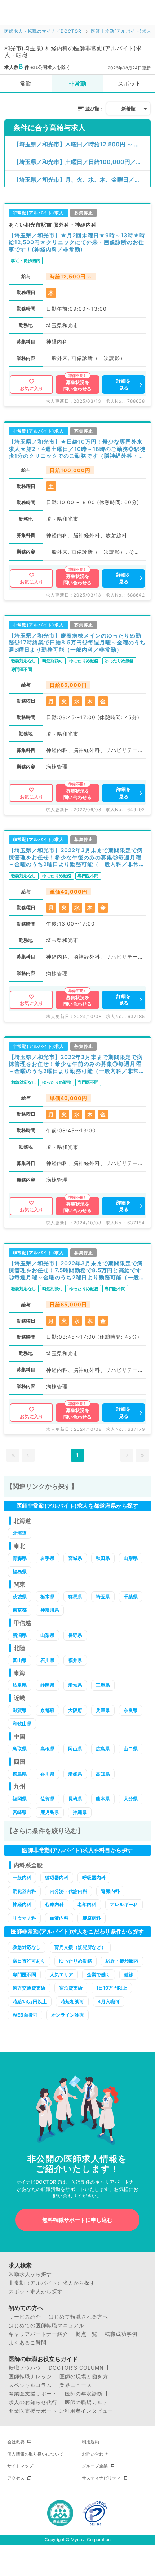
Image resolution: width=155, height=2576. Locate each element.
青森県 (20, 1558)
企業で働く (99, 1974)
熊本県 (103, 1799)
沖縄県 (80, 1812)
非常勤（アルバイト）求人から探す (52, 2283)
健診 (129, 1974)
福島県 (20, 1571)
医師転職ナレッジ (30, 2376)
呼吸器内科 (94, 1877)
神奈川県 (50, 1610)
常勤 (26, 83)
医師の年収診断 (84, 2394)
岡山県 (75, 1749)
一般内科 (22, 1877)
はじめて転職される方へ (78, 2317)
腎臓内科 (110, 1891)
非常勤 (77, 83)
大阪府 (75, 1710)
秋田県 (103, 1558)
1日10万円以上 (112, 1988)
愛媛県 (75, 1774)
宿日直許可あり (29, 1961)
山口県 (131, 1749)
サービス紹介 (25, 2317)
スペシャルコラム (30, 2385)
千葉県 (131, 1597)
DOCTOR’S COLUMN (76, 2368)
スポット (129, 83)
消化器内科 (24, 1891)
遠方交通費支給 (29, 1988)
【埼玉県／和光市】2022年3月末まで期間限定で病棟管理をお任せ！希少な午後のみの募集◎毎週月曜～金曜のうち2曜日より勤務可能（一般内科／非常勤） (76, 857)
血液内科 (59, 1918)
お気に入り (32, 388)
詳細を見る (123, 384)
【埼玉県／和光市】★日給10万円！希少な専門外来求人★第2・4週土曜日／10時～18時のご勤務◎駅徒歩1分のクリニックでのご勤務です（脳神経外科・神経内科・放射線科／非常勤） (77, 449)
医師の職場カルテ (87, 2402)
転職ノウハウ (25, 2368)
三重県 (103, 1685)
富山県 (20, 1660)
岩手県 (47, 1558)
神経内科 (22, 1904)
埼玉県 (103, 1597)
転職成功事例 (121, 2334)
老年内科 (87, 1904)
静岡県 (47, 1685)
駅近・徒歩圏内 (122, 1961)
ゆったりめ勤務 (76, 1961)
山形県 (131, 1558)
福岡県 (20, 1799)
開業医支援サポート (33, 2394)
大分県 (131, 1799)
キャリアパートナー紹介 (38, 2334)
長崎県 (75, 1799)
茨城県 (20, 1597)
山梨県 (47, 1635)
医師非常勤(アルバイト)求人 (121, 31)
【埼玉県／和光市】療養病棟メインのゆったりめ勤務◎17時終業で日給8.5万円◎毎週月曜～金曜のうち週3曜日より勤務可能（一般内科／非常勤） (77, 643)
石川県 (47, 1660)
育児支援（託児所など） (80, 1947)
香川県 (47, 1774)
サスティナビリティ (101, 2478)
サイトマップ (20, 2466)
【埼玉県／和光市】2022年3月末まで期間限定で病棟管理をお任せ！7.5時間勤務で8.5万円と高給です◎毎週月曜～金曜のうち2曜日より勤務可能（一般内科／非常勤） (77, 1271)
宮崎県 (20, 1812)
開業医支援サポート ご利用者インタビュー (61, 2411)
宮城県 (75, 1558)
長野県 (75, 1635)
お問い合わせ (95, 2454)
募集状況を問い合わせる (77, 385)
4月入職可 (109, 2001)
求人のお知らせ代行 (33, 2402)
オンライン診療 (68, 2015)
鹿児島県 (50, 1812)
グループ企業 (95, 2466)
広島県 (103, 1749)
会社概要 (16, 2442)
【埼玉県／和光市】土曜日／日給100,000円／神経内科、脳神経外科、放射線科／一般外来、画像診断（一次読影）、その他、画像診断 (82, 162)
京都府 (47, 1710)
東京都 (20, 1610)
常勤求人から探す (30, 2274)
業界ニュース (76, 2385)
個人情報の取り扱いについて (35, 2454)
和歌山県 (22, 1723)
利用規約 (90, 2442)
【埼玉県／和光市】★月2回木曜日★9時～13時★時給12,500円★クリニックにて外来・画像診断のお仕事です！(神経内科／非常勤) (77, 242)
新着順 (129, 109)
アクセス (16, 2478)
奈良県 (131, 1710)
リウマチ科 (24, 1918)
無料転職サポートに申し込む (77, 2220)
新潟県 (20, 1635)
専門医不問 (24, 1974)
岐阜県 (20, 1685)
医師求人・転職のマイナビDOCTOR (43, 31)
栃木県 (47, 1597)
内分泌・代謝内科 (68, 1891)
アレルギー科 (124, 1904)
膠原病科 (92, 1918)
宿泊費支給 (71, 1988)
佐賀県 (47, 1799)
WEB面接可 (25, 2015)
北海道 (20, 1533)
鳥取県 (20, 1749)
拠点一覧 (87, 2334)
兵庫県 (103, 1710)
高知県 (103, 1774)
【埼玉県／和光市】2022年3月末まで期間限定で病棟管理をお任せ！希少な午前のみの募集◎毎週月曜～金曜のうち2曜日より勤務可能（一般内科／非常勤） (76, 1064)
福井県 (75, 1660)
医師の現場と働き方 (84, 2376)
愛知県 (75, 1685)
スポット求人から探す (36, 2292)
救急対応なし (27, 1947)
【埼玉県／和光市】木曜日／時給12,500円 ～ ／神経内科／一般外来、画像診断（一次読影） (82, 144)
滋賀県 (20, 1710)
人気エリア (61, 1974)
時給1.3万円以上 (30, 2001)
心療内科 (54, 1904)
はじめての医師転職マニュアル (46, 2325)
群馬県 (75, 1597)
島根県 (47, 1749)
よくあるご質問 (28, 2343)
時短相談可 (72, 2001)
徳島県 (20, 1774)
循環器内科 (57, 1877)
